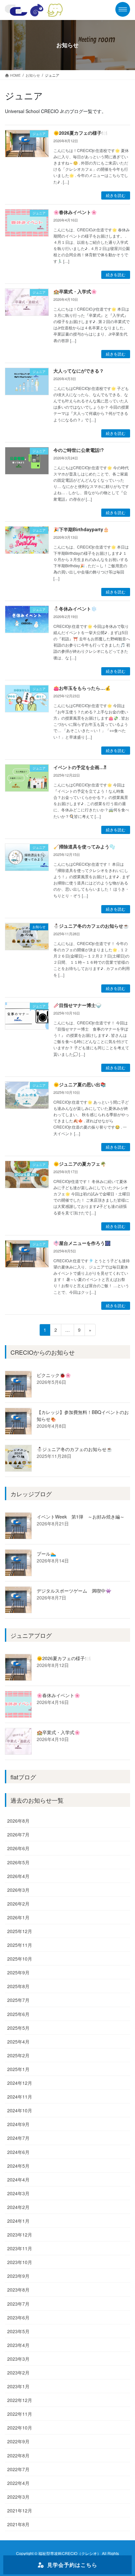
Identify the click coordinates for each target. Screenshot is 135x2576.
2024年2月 (18, 2207)
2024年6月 (18, 2152)
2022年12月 (20, 2400)
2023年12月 (20, 2235)
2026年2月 (18, 1904)
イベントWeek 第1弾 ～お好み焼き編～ (81, 1517)
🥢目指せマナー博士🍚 (77, 1005)
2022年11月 (20, 2414)
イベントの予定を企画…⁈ (80, 767)
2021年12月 (20, 2510)
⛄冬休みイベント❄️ (75, 609)
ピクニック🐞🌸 (54, 1375)
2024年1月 (18, 2221)
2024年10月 (20, 2110)
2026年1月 (18, 1917)
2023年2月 (18, 2373)
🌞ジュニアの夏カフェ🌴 (80, 1164)
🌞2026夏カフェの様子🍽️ (80, 133)
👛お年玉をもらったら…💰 (82, 688)
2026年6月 (18, 1848)
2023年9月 (18, 2276)
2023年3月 (18, 2359)
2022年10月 (20, 2428)
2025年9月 (18, 1972)
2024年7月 (18, 2138)
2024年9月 (18, 2124)
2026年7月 (18, 1834)
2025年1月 (18, 2069)
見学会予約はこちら (72, 2565)
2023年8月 (18, 2290)
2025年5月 (18, 2028)
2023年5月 (18, 2331)
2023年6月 (18, 2317)
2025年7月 (18, 2000)
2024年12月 (20, 2083)
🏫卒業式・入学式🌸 (75, 291)
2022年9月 (18, 2441)
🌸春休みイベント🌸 (75, 212)
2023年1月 (18, 2386)
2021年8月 (18, 2524)
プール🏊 (46, 1554)
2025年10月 (20, 1959)
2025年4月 (18, 2042)
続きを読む (116, 195)
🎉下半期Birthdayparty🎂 (81, 529)
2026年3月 (18, 1890)
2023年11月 (20, 2248)
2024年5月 (18, 2166)
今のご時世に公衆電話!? (79, 450)
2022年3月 (18, 2497)
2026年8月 (18, 1821)
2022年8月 (18, 2455)
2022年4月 (18, 2483)
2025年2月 (18, 2055)
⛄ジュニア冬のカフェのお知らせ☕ (91, 926)
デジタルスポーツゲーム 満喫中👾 (74, 1591)
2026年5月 (18, 1862)
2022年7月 (18, 2469)
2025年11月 (20, 1945)
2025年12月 (20, 1931)
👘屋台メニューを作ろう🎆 (82, 1243)
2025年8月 (18, 1986)
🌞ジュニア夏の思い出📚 (80, 1084)
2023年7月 (18, 2304)
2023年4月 (18, 2345)
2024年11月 (20, 2097)
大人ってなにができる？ (79, 371)
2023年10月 (20, 2262)
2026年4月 (18, 1876)
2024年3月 (18, 2193)
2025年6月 (18, 2014)
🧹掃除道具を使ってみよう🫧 (84, 846)
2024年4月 (18, 2179)
